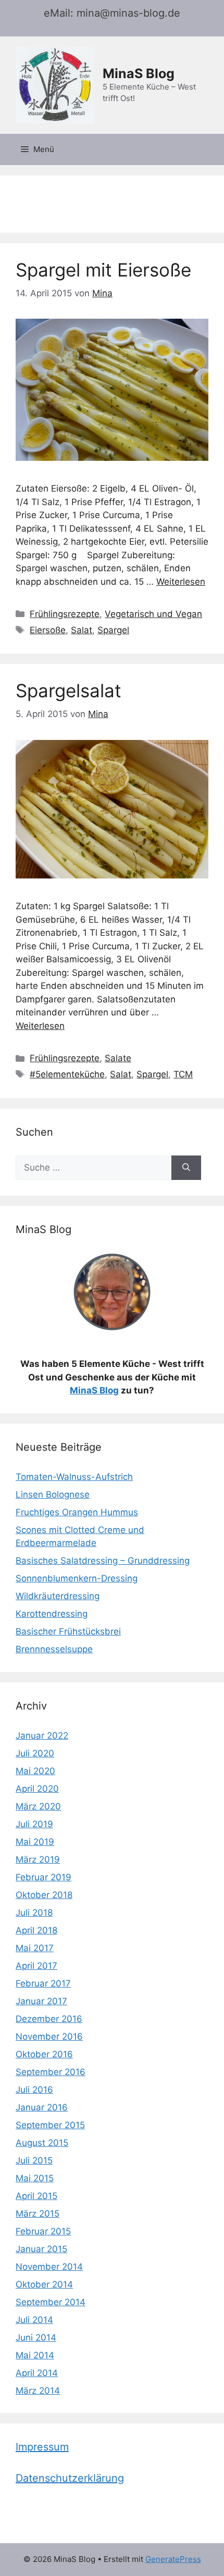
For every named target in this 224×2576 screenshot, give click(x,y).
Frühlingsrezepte (65, 614)
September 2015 (50, 2125)
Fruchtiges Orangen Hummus (77, 1512)
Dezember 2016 (49, 2019)
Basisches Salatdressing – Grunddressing (103, 1561)
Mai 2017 (35, 1948)
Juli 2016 (34, 2090)
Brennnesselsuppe (54, 1649)
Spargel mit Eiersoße (103, 270)
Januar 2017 (41, 2001)
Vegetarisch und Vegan (153, 614)
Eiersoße (48, 630)
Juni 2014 (36, 2338)
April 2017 (36, 1966)
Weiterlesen (181, 582)
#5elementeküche (67, 1074)
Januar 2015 (41, 2249)
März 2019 (38, 1859)
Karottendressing (52, 1614)
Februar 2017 (43, 1983)
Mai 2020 (35, 1771)
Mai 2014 (35, 2355)
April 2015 (36, 2196)
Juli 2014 (34, 2320)
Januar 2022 (42, 1736)
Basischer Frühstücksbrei (68, 1631)
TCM (183, 1074)
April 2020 (37, 1789)
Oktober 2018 (44, 1895)
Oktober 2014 (44, 2284)
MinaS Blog (139, 73)
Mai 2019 (35, 1842)
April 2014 (37, 2373)
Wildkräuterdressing (58, 1596)
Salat (82, 630)
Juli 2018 (34, 1913)
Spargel (113, 630)
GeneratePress (173, 2559)
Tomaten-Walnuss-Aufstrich (74, 1477)
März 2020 (38, 1806)
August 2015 (42, 2143)
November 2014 (49, 2267)
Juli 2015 (34, 2160)
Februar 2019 (43, 1877)
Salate (118, 1058)
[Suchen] (186, 1168)
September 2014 (51, 2302)
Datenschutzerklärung (70, 2478)
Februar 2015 (43, 2231)
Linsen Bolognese (53, 1494)
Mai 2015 (35, 2178)
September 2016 (51, 2072)
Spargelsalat (69, 690)
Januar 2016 (42, 2107)
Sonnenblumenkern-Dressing (77, 1578)
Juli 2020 (35, 1753)
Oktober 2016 (44, 2054)
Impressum (42, 2447)
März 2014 (38, 2391)
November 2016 (49, 2037)
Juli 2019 (34, 1824)
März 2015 (38, 2214)
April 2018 (36, 1930)
